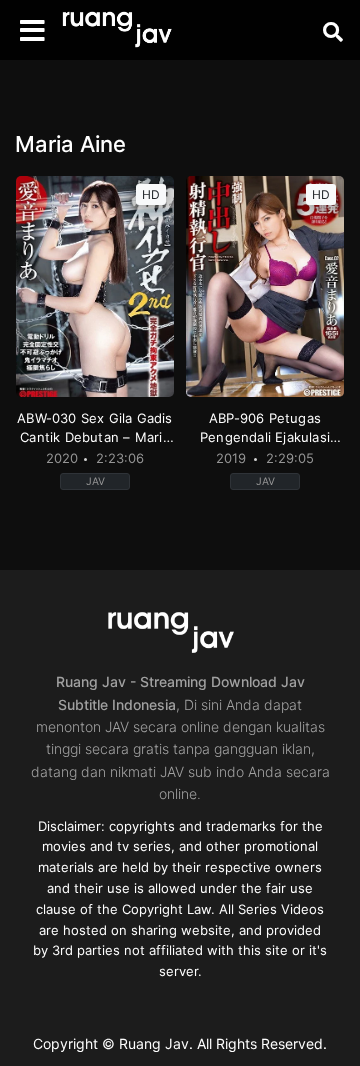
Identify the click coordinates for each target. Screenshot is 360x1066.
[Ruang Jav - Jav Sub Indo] (125, 30)
